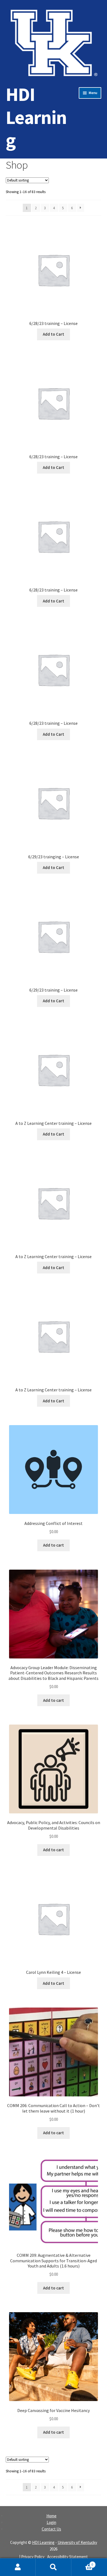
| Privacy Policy (32, 2557)
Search (54, 2567)
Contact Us (51, 2529)
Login (51, 2522)
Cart (82, 2563)
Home (51, 2516)
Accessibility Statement (67, 2557)
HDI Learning (36, 117)
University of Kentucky (77, 2542)
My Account (18, 2567)
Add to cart (54, 1545)
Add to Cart (54, 334)
